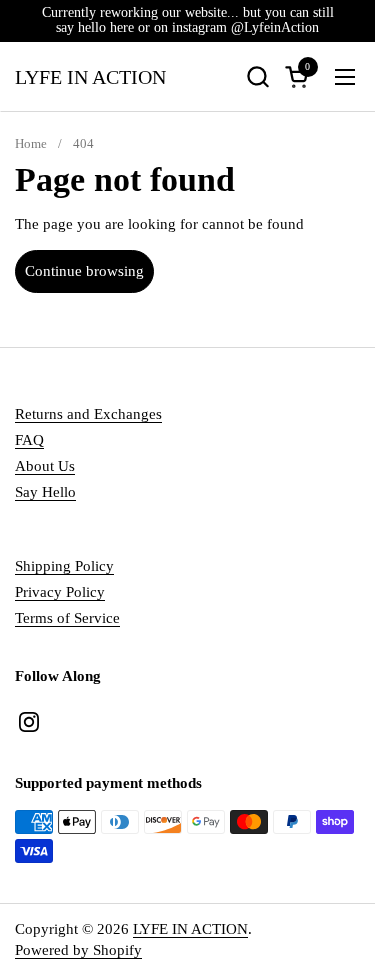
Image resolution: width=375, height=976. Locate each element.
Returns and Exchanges (88, 414)
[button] (257, 76)
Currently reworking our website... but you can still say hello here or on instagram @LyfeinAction (188, 20)
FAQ (29, 440)
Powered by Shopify (78, 950)
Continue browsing (84, 271)
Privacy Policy (60, 592)
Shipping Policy (64, 566)
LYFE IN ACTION (90, 77)
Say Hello (45, 492)
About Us (45, 466)
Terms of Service (67, 618)
